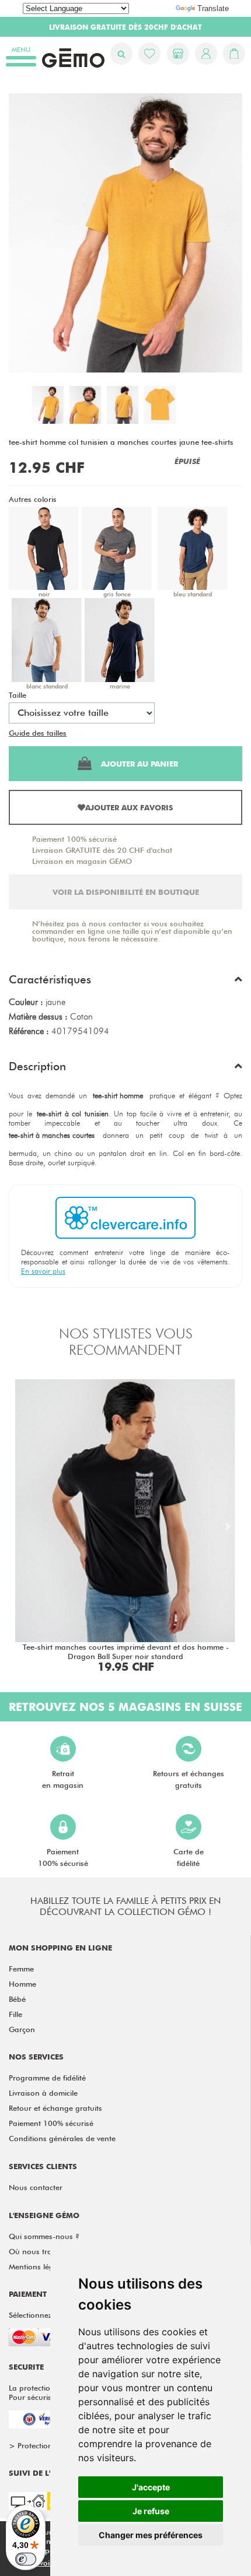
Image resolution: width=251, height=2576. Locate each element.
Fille (15, 2014)
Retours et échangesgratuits (189, 1779)
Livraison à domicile (43, 2093)
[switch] (26, 2559)
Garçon (22, 2029)
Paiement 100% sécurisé (74, 839)
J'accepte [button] (151, 2487)
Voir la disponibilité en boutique (126, 892)
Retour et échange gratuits (55, 2108)
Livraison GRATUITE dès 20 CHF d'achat (102, 850)
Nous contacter (36, 2187)
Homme (22, 1984)
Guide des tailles (38, 733)
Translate (213, 8)
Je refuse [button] (151, 2511)
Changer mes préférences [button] (151, 2535)
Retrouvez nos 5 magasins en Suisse (125, 1707)
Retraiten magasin (63, 1779)
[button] (125, 982)
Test (76, 733)
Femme (21, 1969)
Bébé (17, 1999)
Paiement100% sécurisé (63, 1857)
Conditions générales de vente (62, 2138)
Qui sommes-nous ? (44, 2236)
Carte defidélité (189, 1857)
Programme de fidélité (47, 2078)
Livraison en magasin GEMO (82, 861)
